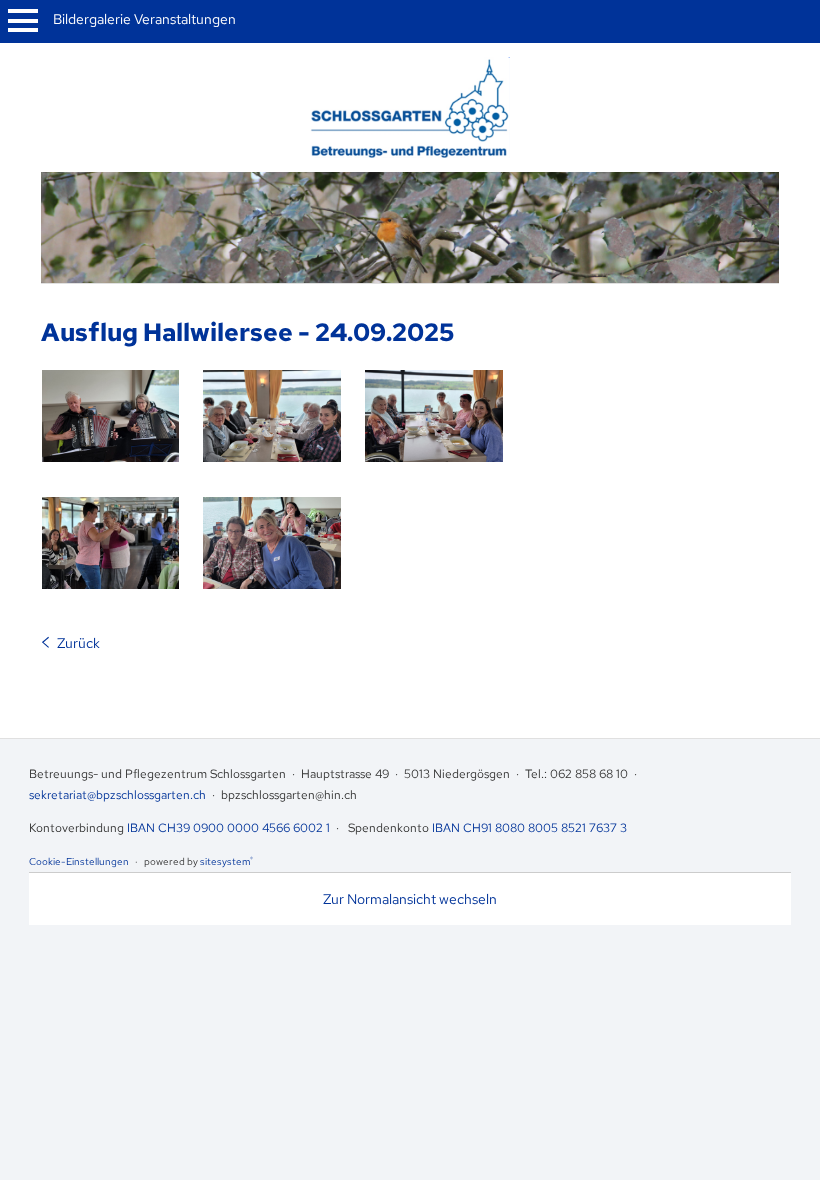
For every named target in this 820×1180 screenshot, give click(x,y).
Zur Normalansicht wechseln (410, 899)
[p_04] (434, 415)
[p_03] (272, 415)
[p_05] (111, 543)
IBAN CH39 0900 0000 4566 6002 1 (228, 828)
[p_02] (111, 415)
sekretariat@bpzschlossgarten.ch (117, 795)
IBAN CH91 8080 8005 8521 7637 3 (529, 828)
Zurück (78, 643)
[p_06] (272, 543)
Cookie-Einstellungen (79, 861)
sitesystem (226, 861)
